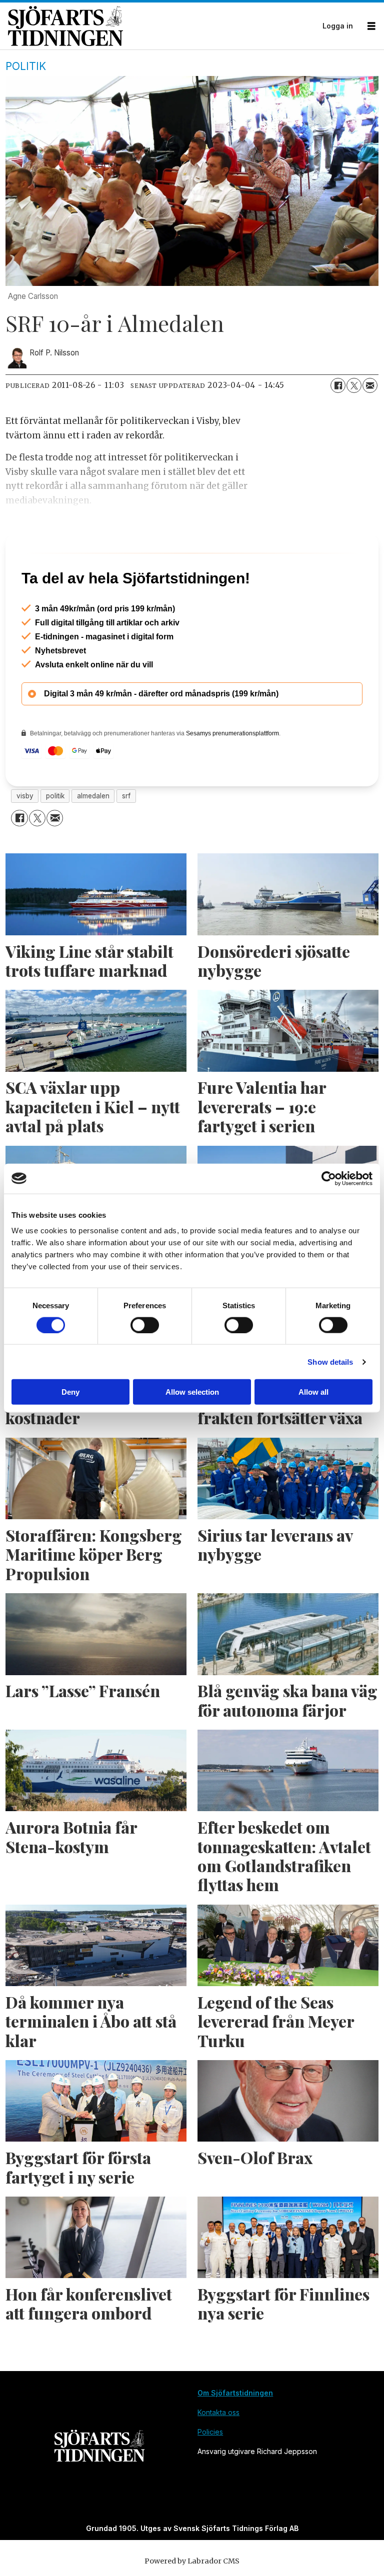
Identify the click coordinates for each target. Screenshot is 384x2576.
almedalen (93, 839)
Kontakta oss (218, 2455)
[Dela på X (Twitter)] (354, 385)
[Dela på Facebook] (338, 385)
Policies (210, 2475)
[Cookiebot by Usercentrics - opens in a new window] (329, 1178)
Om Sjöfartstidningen (235, 2436)
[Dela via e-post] (370, 385)
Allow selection (192, 1392)
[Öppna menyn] (371, 26)
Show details (330, 1361)
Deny (70, 1392)
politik (55, 839)
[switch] (145, 1325)
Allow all (313, 1392)
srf (126, 839)
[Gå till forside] (162, 26)
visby (25, 839)
